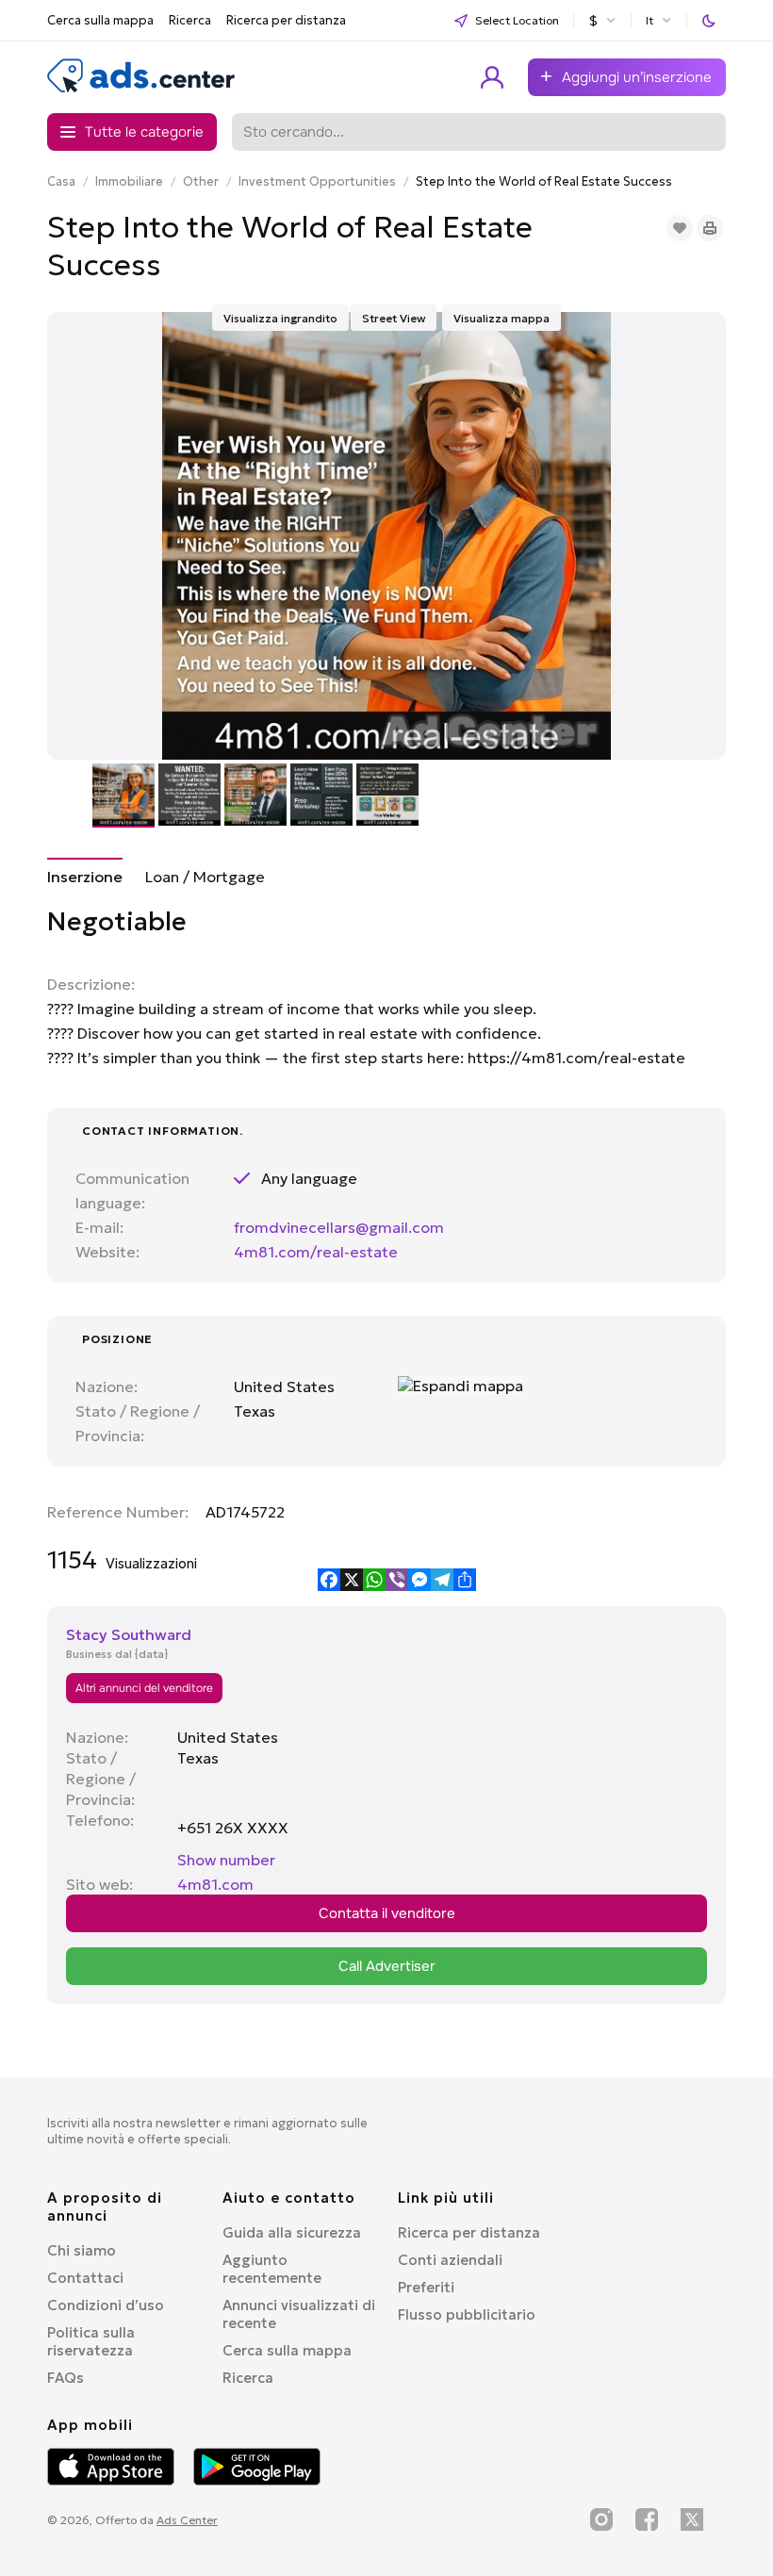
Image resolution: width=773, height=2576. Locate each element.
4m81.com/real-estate (316, 1252)
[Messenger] (419, 1580)
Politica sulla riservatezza (91, 2341)
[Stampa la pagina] (710, 228)
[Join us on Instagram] (601, 2519)
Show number (226, 1860)
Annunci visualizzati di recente (299, 2314)
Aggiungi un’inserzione (637, 77)
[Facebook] (329, 1580)
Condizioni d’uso (106, 2305)
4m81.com (215, 1884)
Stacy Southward (129, 1634)
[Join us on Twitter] (692, 2519)
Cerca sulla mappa (100, 20)
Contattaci (85, 2278)
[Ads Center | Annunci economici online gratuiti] (141, 89)
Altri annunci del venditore (144, 1688)
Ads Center (187, 2520)
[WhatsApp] (374, 1580)
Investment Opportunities (317, 181)
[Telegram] (442, 1580)
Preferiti (426, 2287)
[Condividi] (465, 1580)
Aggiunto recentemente (272, 2269)
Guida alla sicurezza (292, 2232)
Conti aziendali (450, 2260)
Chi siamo (82, 2250)
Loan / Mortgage (205, 877)
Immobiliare (129, 181)
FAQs (66, 2378)
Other (201, 181)
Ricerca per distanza (286, 20)
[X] (352, 1580)
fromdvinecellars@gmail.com (339, 1227)
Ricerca (190, 20)
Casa (61, 181)
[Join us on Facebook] (647, 2519)
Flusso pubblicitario (467, 2314)
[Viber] (397, 1580)
